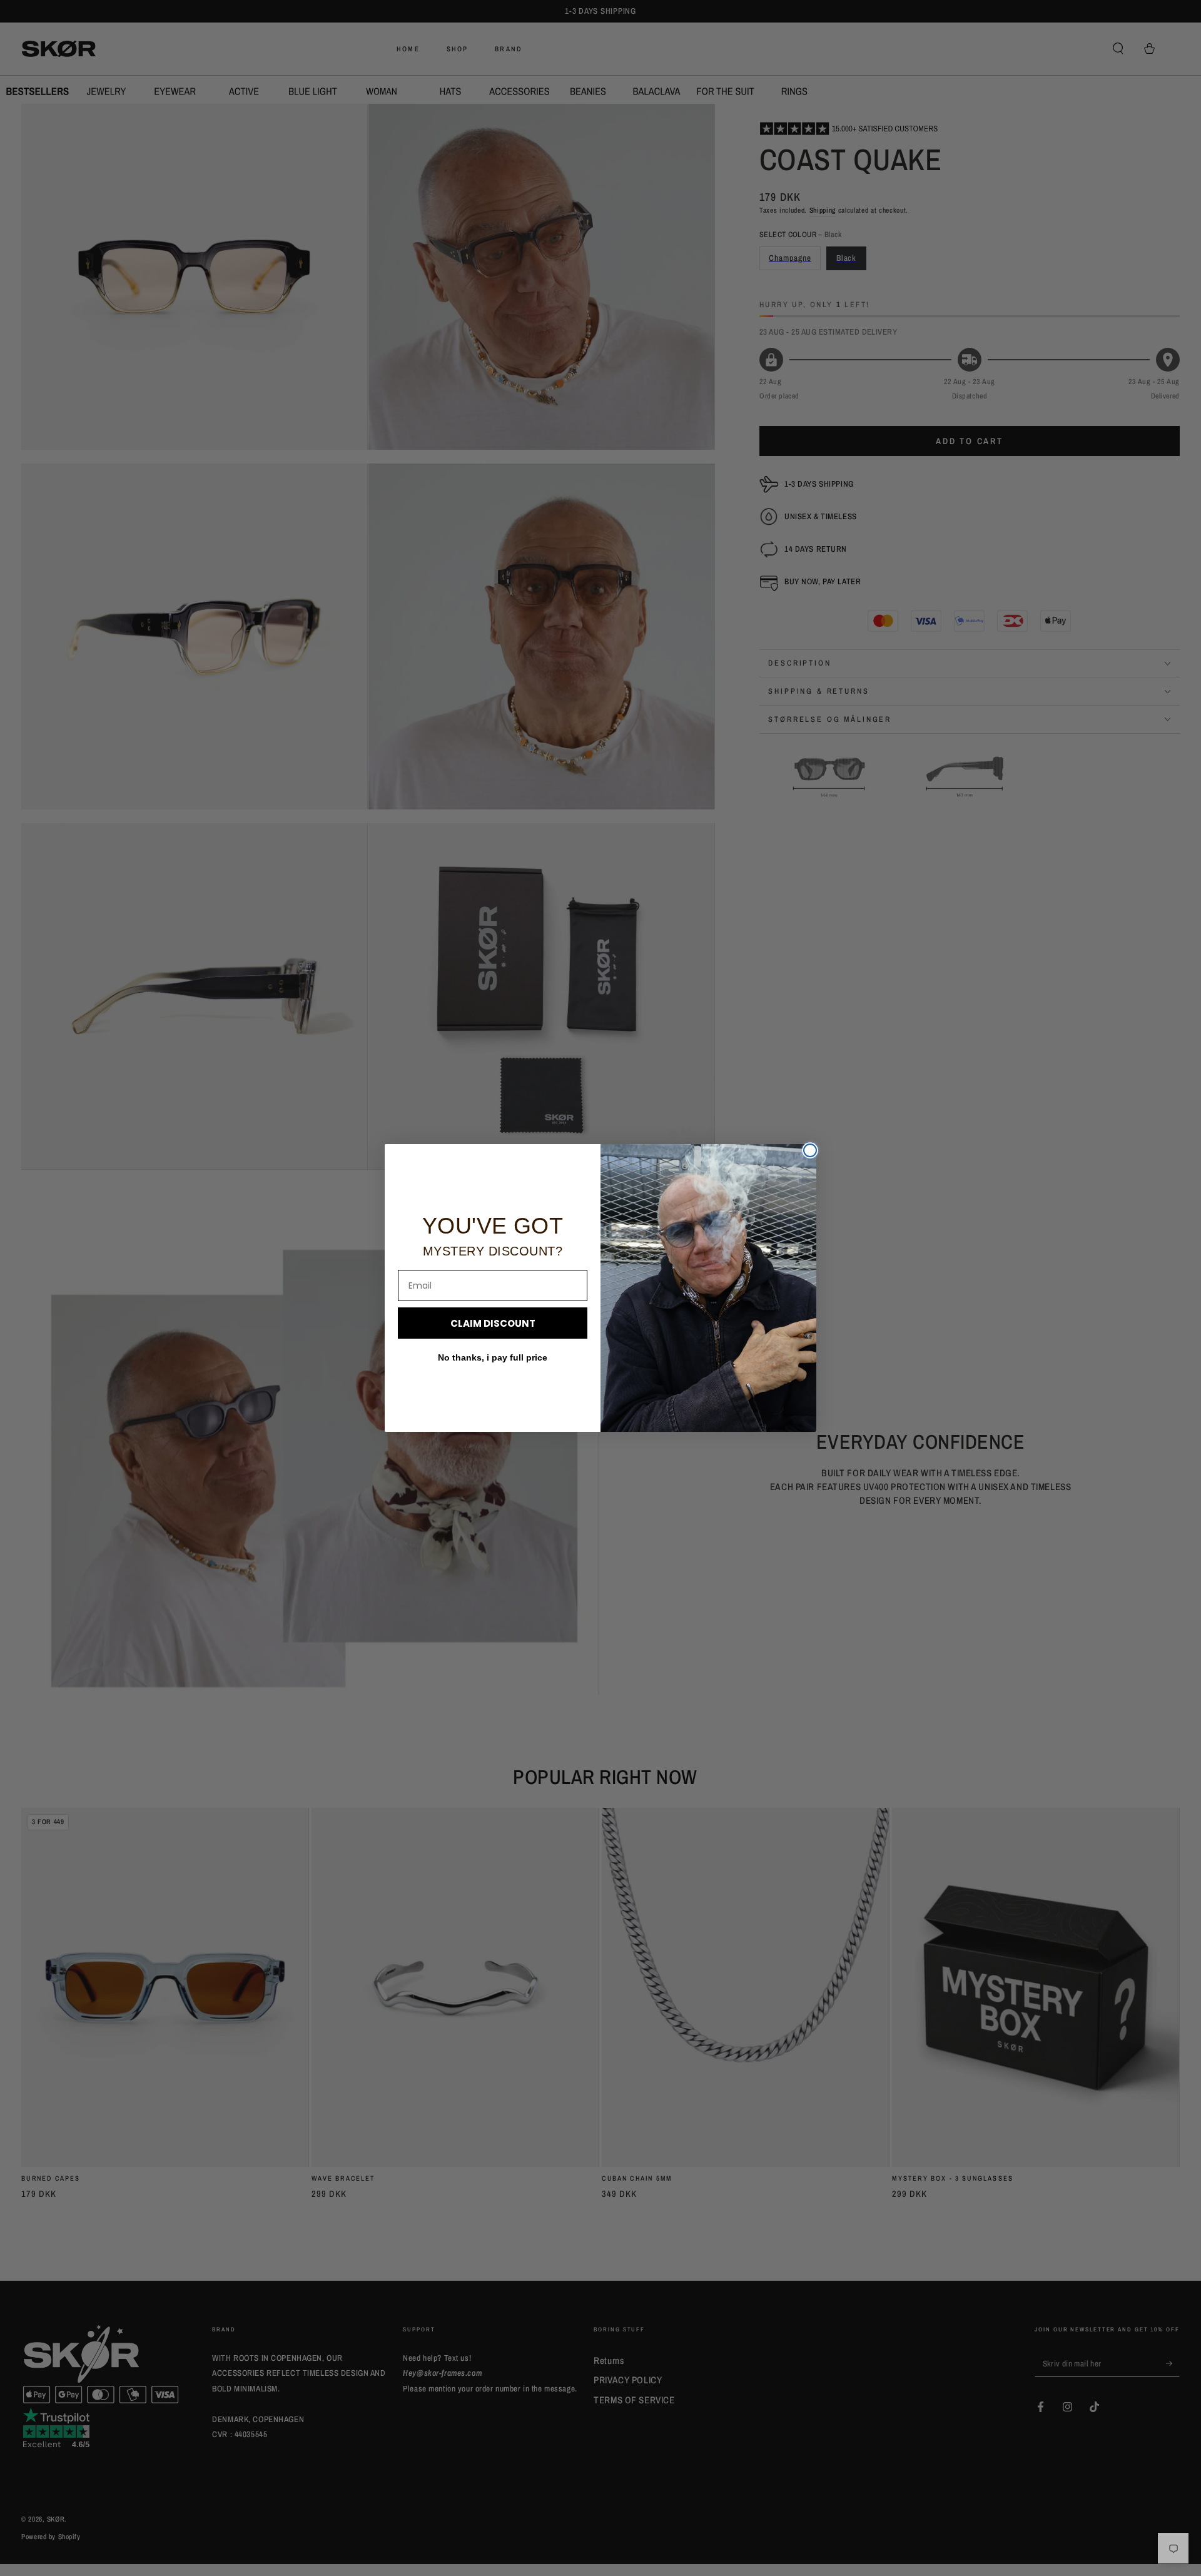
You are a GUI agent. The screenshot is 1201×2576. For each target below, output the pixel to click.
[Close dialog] (810, 1150)
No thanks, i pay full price (493, 1357)
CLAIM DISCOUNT (493, 1323)
